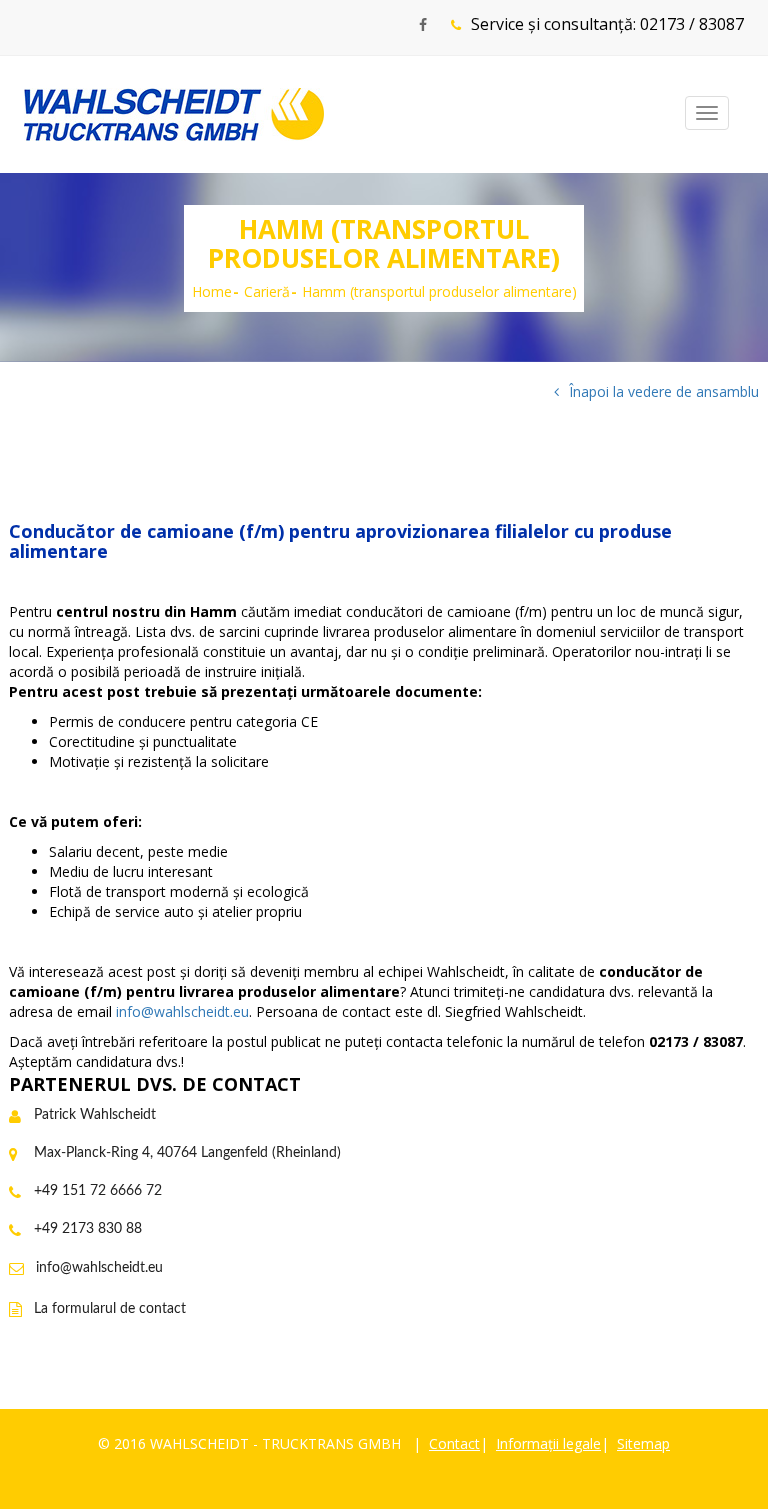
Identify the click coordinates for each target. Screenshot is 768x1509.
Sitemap (643, 1443)
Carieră (267, 291)
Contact (454, 1443)
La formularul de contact (110, 1309)
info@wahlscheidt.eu (182, 1011)
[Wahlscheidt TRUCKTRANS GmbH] (174, 114)
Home (212, 291)
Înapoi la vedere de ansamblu (664, 391)
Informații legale (548, 1443)
